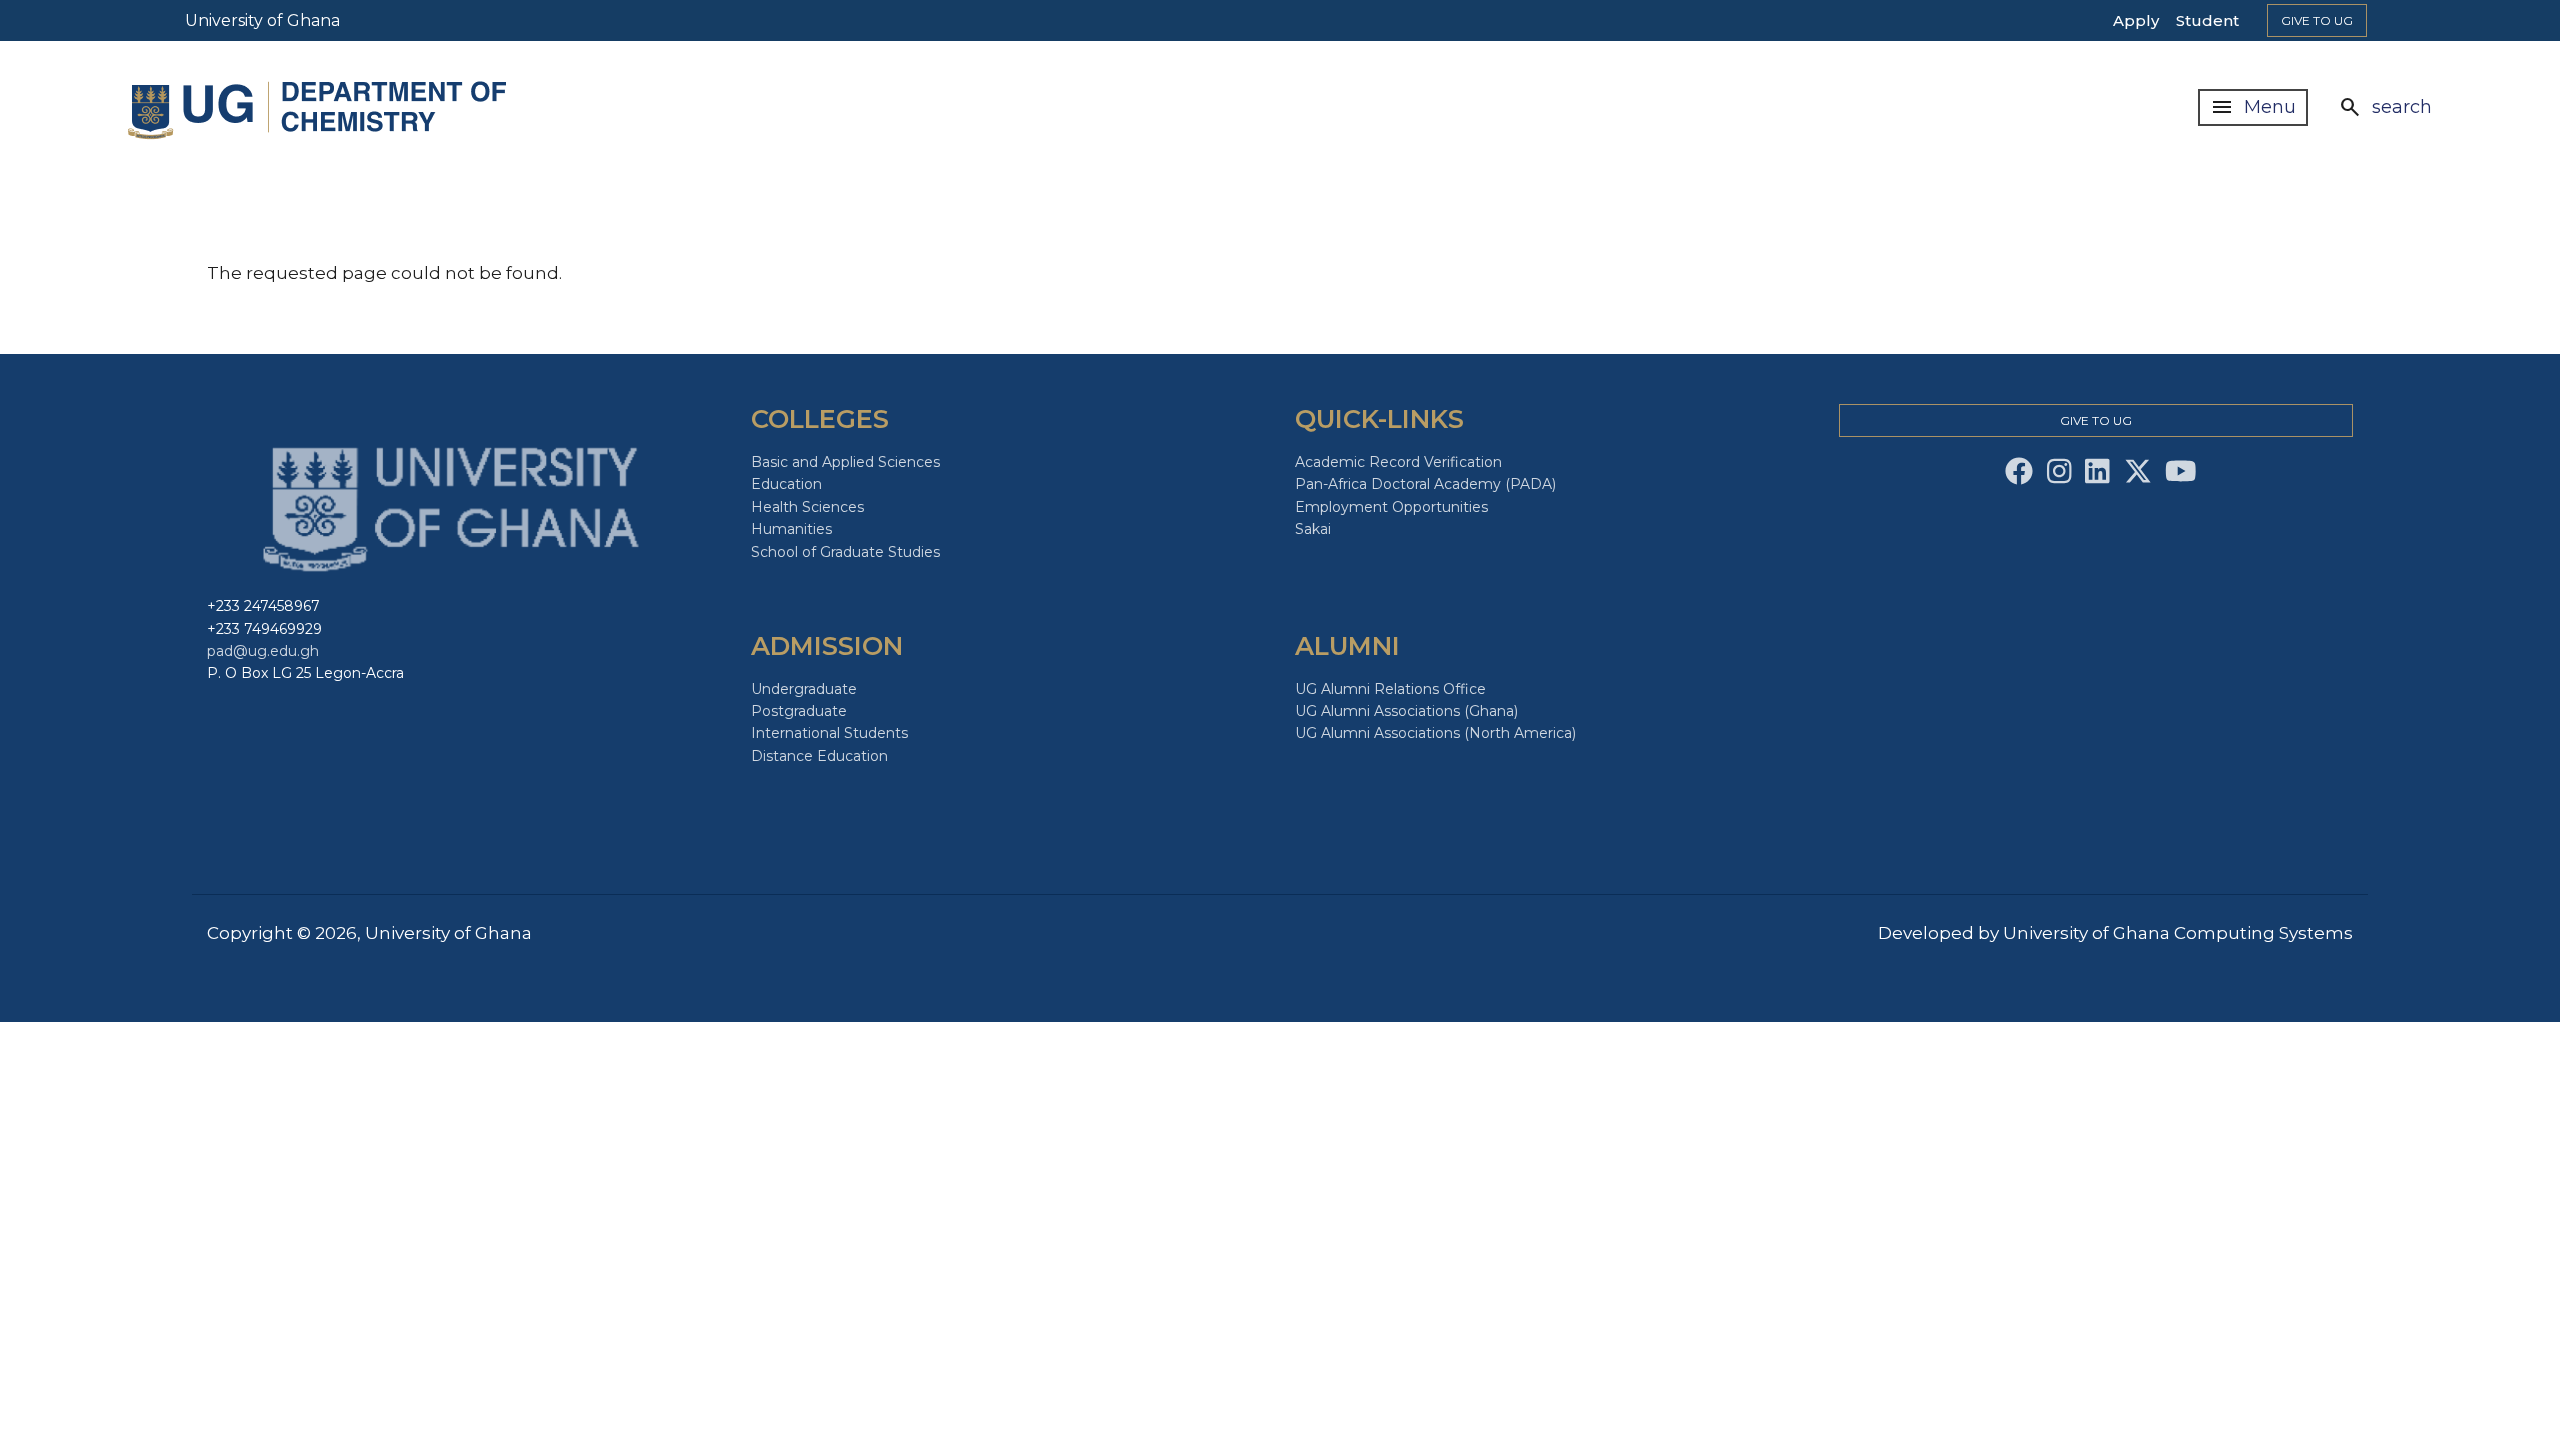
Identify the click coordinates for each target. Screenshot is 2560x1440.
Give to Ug (2317, 20)
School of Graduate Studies (845, 552)
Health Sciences (807, 507)
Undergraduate (804, 689)
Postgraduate (799, 711)
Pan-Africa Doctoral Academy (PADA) (1425, 484)
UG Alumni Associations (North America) (1435, 733)
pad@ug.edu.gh (263, 651)
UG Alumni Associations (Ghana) (1406, 711)
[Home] (324, 107)
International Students (829, 733)
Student (2207, 20)
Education (786, 484)
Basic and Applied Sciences (845, 462)
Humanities (791, 529)
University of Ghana (262, 20)
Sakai (1313, 529)
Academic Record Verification (1398, 462)
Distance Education (819, 756)
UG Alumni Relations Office (1390, 689)
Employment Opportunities (1391, 507)
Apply (2136, 20)
